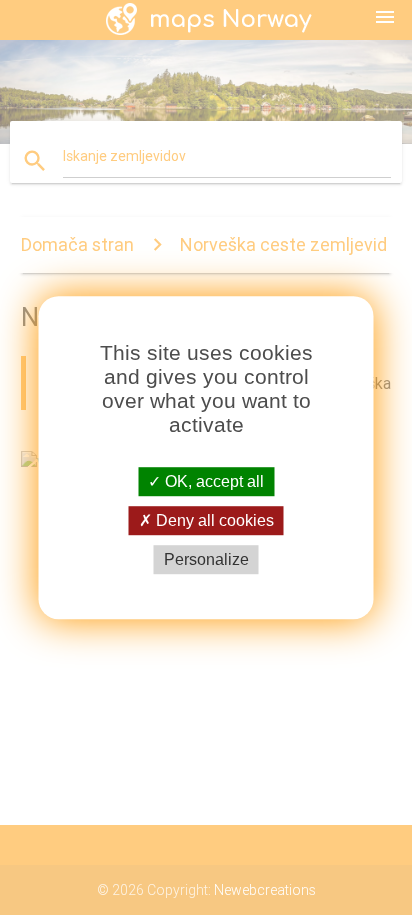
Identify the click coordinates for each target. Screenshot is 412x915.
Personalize (206, 559)
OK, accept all (212, 481)
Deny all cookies (213, 520)
